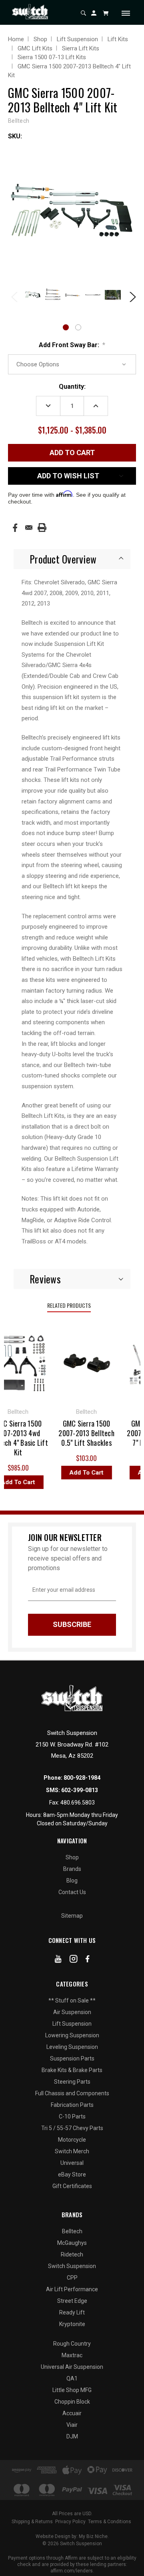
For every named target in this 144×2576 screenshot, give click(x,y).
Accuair (72, 2413)
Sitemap (72, 1916)
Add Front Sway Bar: (72, 345)
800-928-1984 (82, 1778)
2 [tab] (78, 327)
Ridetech (72, 2254)
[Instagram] (74, 1960)
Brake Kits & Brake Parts (72, 2070)
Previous (14, 296)
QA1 (72, 2378)
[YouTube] (58, 1960)
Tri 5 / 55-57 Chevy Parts (72, 2128)
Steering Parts (72, 2082)
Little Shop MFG (72, 2390)
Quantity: (72, 387)
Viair (72, 2425)
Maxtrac (72, 2355)
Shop (72, 1857)
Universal (72, 2163)
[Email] (29, 528)
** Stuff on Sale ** (72, 2000)
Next (130, 296)
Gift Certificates (72, 2186)
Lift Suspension (72, 2024)
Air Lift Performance (72, 2289)
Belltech (72, 2231)
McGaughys (72, 2243)
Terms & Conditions (110, 2522)
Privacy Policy (70, 2522)
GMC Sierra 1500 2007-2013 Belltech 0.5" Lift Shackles (83, 1433)
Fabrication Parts (72, 2105)
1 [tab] (66, 327)
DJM (72, 2436)
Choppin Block (72, 2402)
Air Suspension (72, 2012)
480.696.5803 (78, 1803)
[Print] (42, 528)
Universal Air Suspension (72, 2367)
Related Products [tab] (69, 1305)
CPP (72, 2278)
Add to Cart (83, 1473)
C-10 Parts (72, 2116)
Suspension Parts (72, 2058)
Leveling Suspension (72, 2047)
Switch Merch (72, 2151)
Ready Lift (72, 2312)
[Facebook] (15, 528)
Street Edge (72, 2301)
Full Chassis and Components (72, 2093)
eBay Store (72, 2174)
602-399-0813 (80, 1790)
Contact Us (72, 1892)
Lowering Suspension (72, 2035)
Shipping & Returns (32, 2522)
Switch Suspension (72, 2266)
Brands (72, 1869)
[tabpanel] (32, 296)
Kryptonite (72, 2324)
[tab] (72, 559)
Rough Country (72, 2344)
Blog (72, 1881)
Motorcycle (72, 2140)
